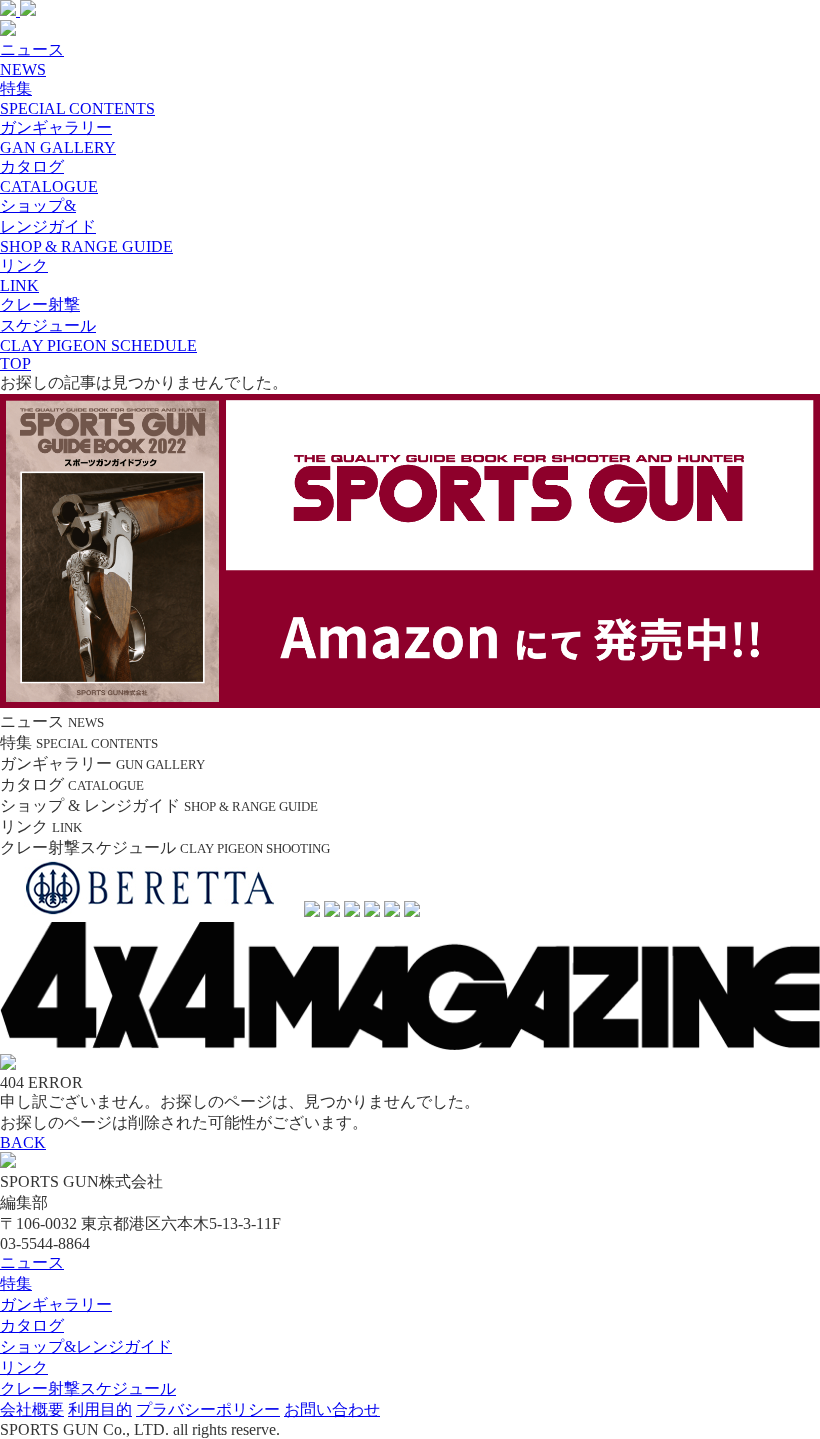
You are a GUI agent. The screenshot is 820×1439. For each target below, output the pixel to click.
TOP (15, 363)
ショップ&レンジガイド (86, 1346)
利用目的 (100, 1409)
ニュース (32, 1262)
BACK (23, 1142)
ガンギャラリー (56, 1304)
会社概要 (32, 1409)
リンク (24, 1367)
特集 (16, 1283)
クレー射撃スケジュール (88, 1388)
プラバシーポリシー (208, 1409)
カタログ (32, 1325)
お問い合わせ (332, 1409)
